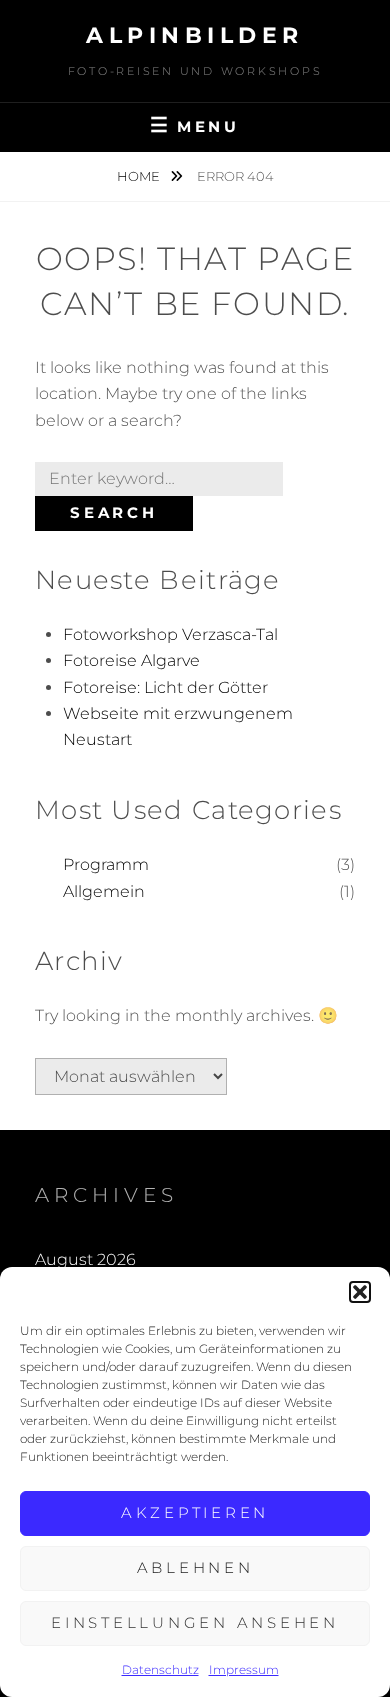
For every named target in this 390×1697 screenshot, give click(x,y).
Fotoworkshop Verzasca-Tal (170, 634)
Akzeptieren (195, 1512)
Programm (106, 864)
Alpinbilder (195, 35)
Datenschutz (160, 1669)
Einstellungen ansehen (195, 1622)
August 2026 (85, 1259)
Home (140, 176)
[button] (360, 1292)
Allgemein (104, 891)
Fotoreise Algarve (131, 660)
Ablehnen (195, 1567)
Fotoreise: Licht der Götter (165, 687)
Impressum (244, 1669)
